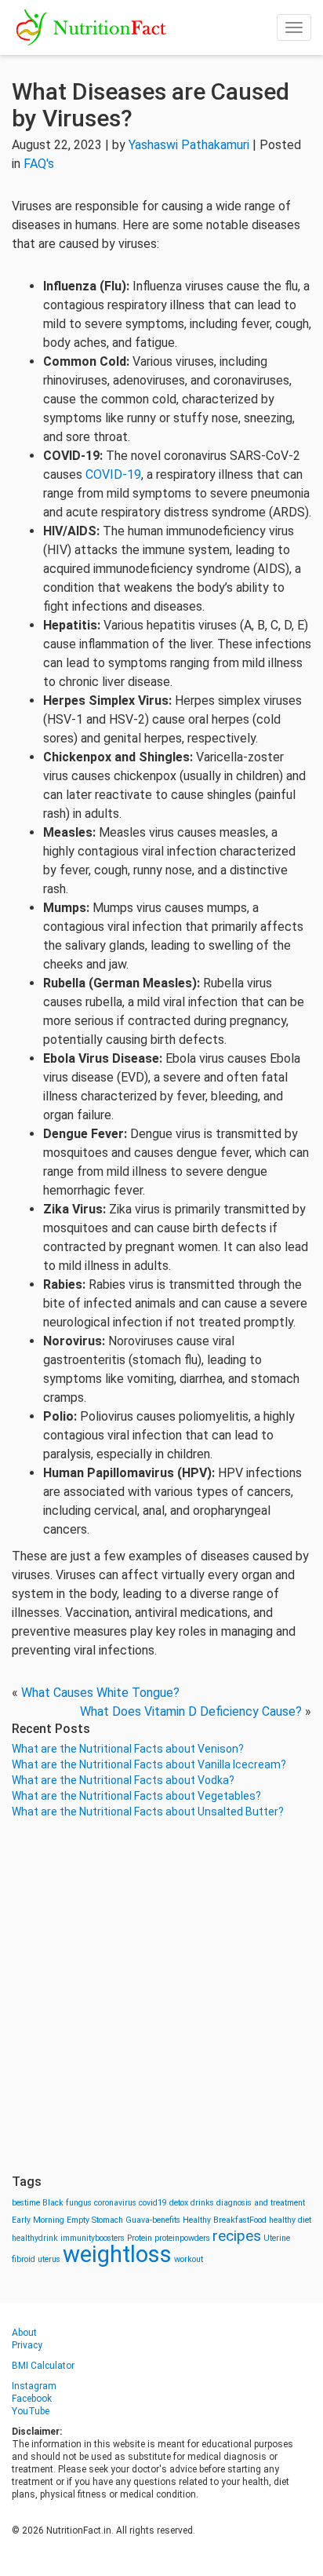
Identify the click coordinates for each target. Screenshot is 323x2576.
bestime (26, 2203)
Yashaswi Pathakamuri (189, 145)
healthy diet (290, 2220)
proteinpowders (182, 2238)
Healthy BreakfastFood (225, 2220)
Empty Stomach (95, 2220)
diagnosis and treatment (261, 2203)
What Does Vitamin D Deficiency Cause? (191, 1711)
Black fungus (67, 2203)
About (24, 2333)
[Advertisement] (161, 1997)
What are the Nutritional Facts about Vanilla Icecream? (149, 1764)
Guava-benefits (153, 2220)
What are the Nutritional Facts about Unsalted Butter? (148, 1812)
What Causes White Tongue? (100, 1693)
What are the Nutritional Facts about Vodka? (123, 1780)
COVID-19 (113, 474)
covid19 (153, 2203)
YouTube (31, 2411)
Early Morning (38, 2220)
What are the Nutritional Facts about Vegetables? (136, 1796)
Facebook (32, 2399)
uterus (49, 2259)
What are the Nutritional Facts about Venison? (128, 1749)
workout (189, 2259)
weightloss (117, 2254)
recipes (237, 2236)
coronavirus (115, 2203)
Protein (140, 2238)
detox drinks (192, 2203)
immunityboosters (93, 2238)
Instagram (34, 2386)
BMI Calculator (43, 2366)
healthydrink (35, 2238)
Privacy (27, 2345)
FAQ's (39, 164)
